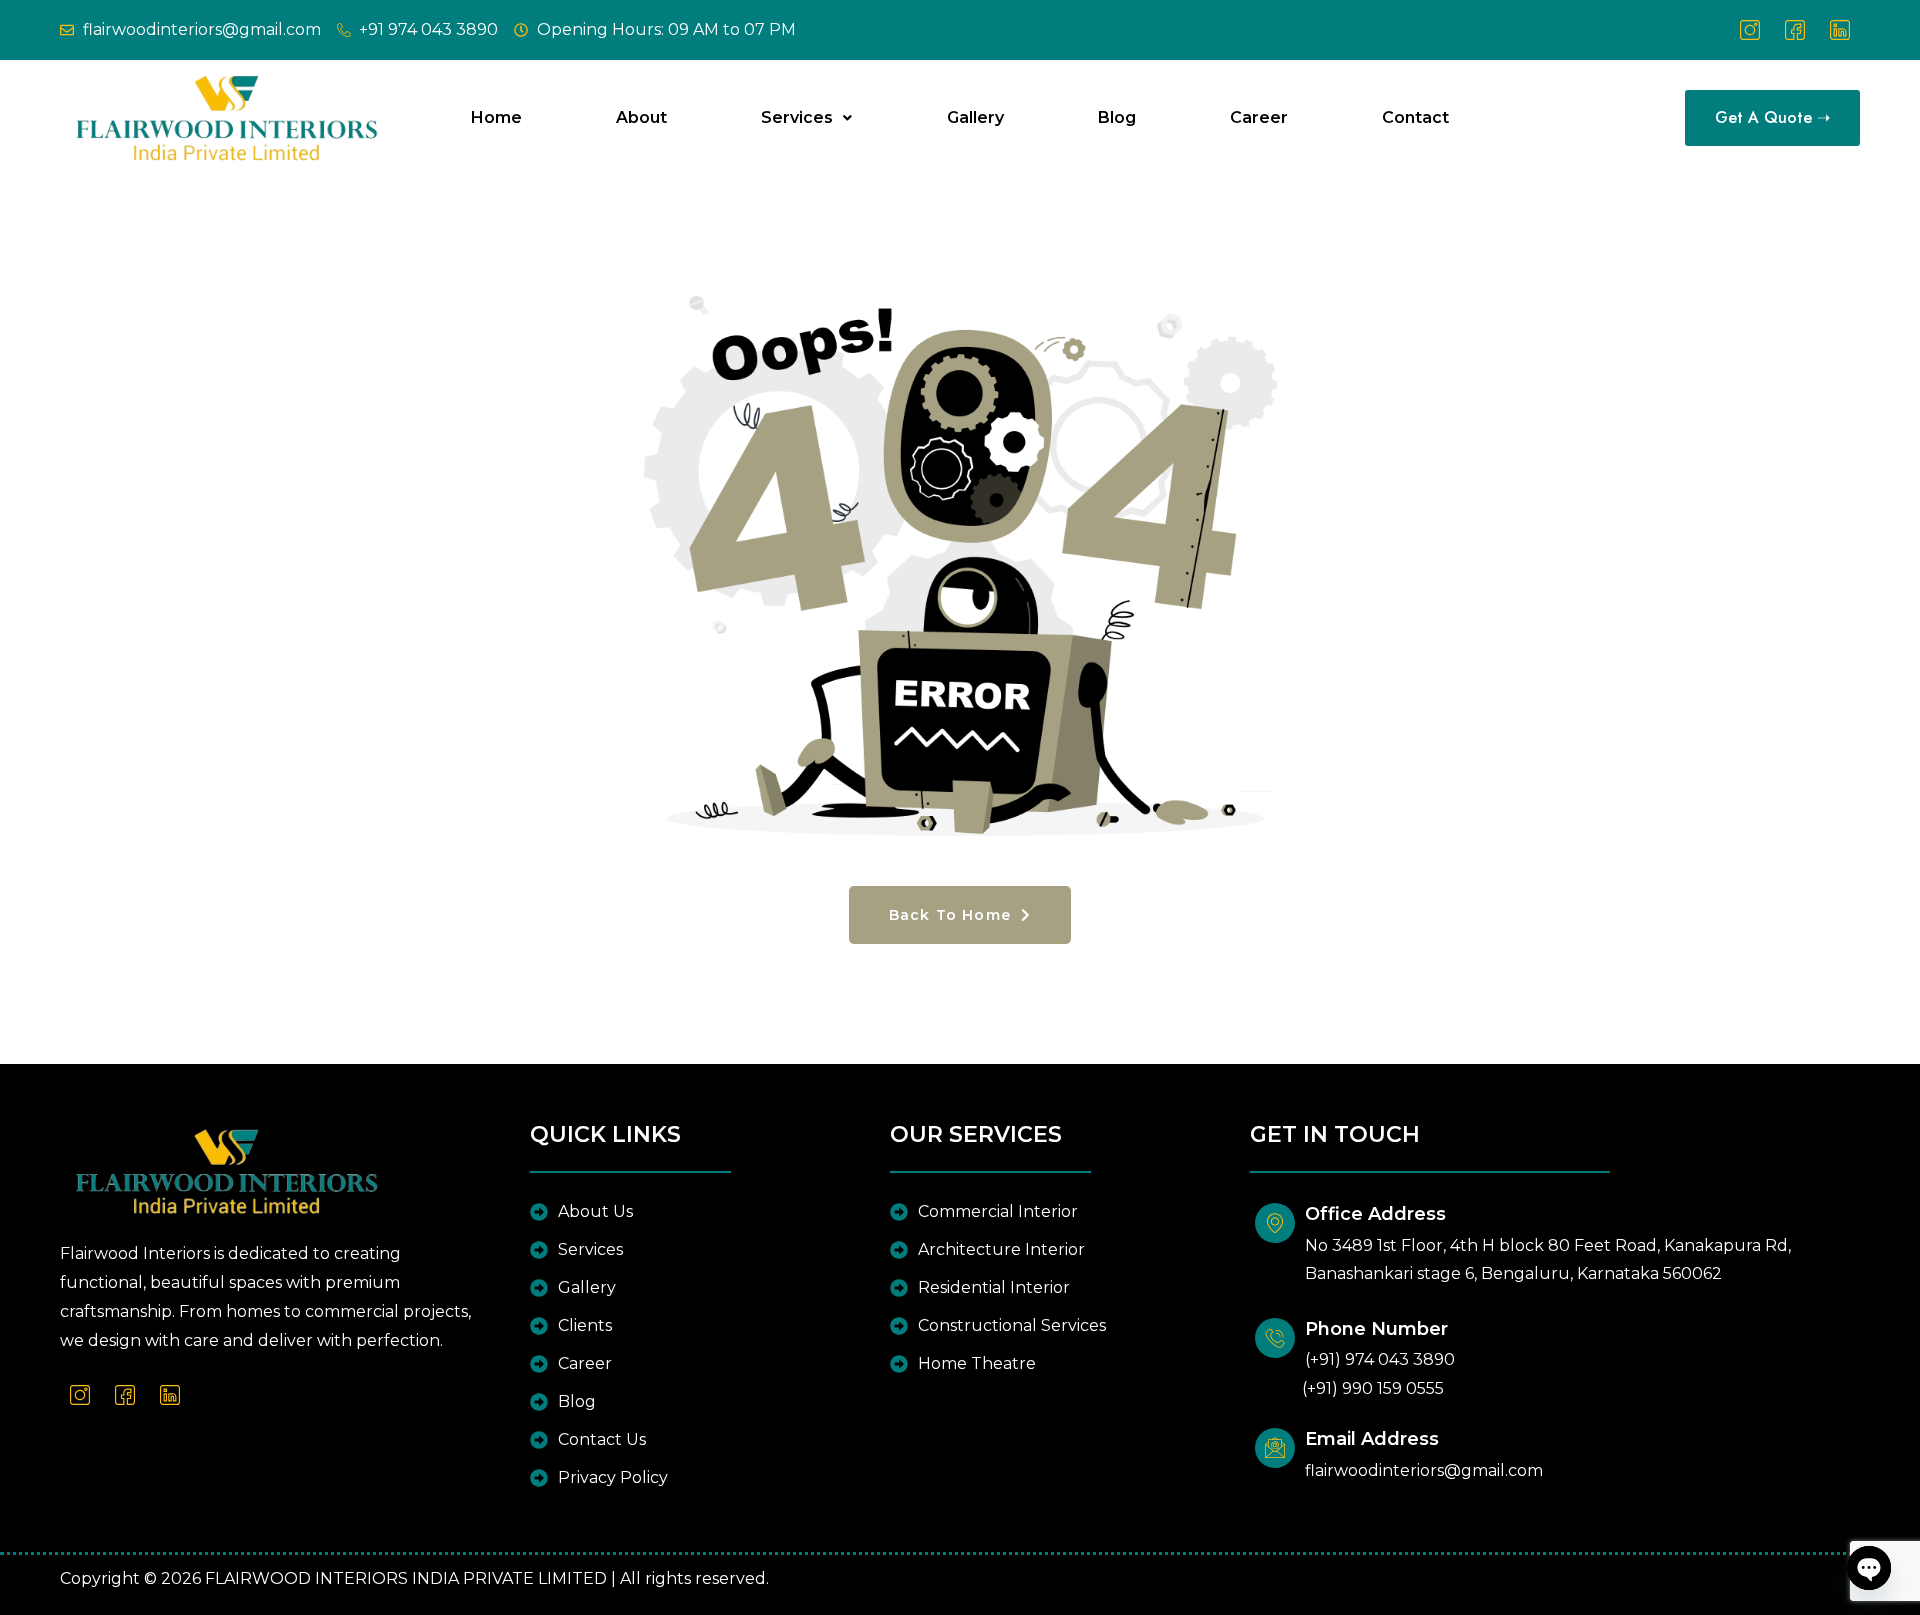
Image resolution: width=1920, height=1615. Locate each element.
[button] (806, 118)
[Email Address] (1275, 1448)
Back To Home (953, 915)
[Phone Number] (1275, 1338)
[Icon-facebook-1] (1795, 30)
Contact (1415, 117)
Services (797, 117)
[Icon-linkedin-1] (1840, 30)
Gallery (975, 117)
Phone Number (1376, 1329)
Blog (1117, 117)
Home (496, 117)
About (641, 117)
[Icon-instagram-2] (1750, 30)
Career (1259, 117)
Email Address (1372, 1439)
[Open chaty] (1869, 1568)
